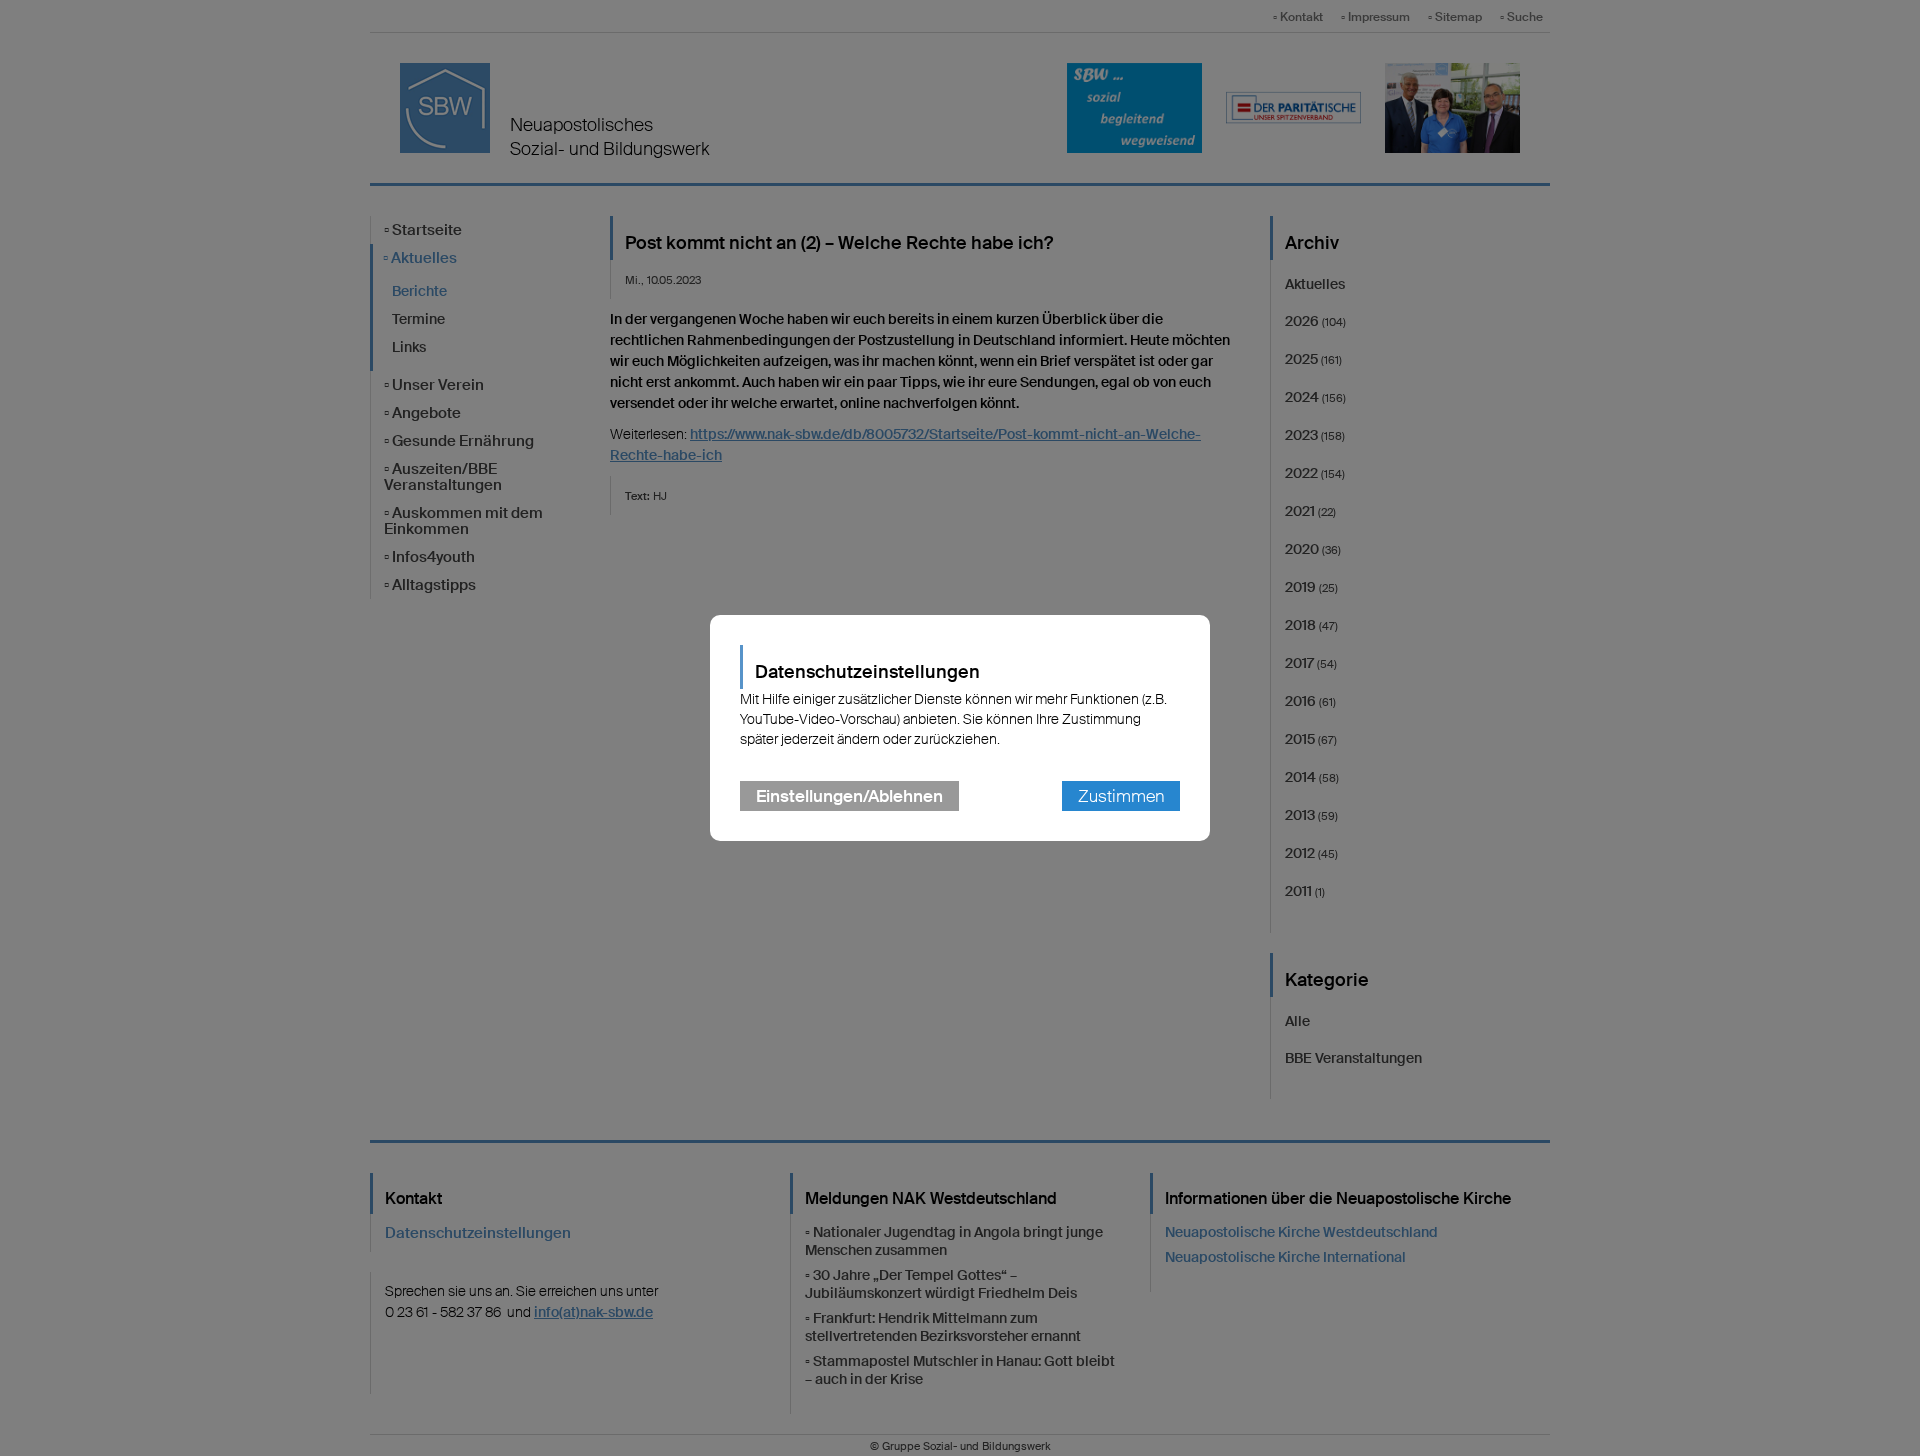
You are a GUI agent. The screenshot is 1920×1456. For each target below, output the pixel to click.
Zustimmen (1121, 796)
